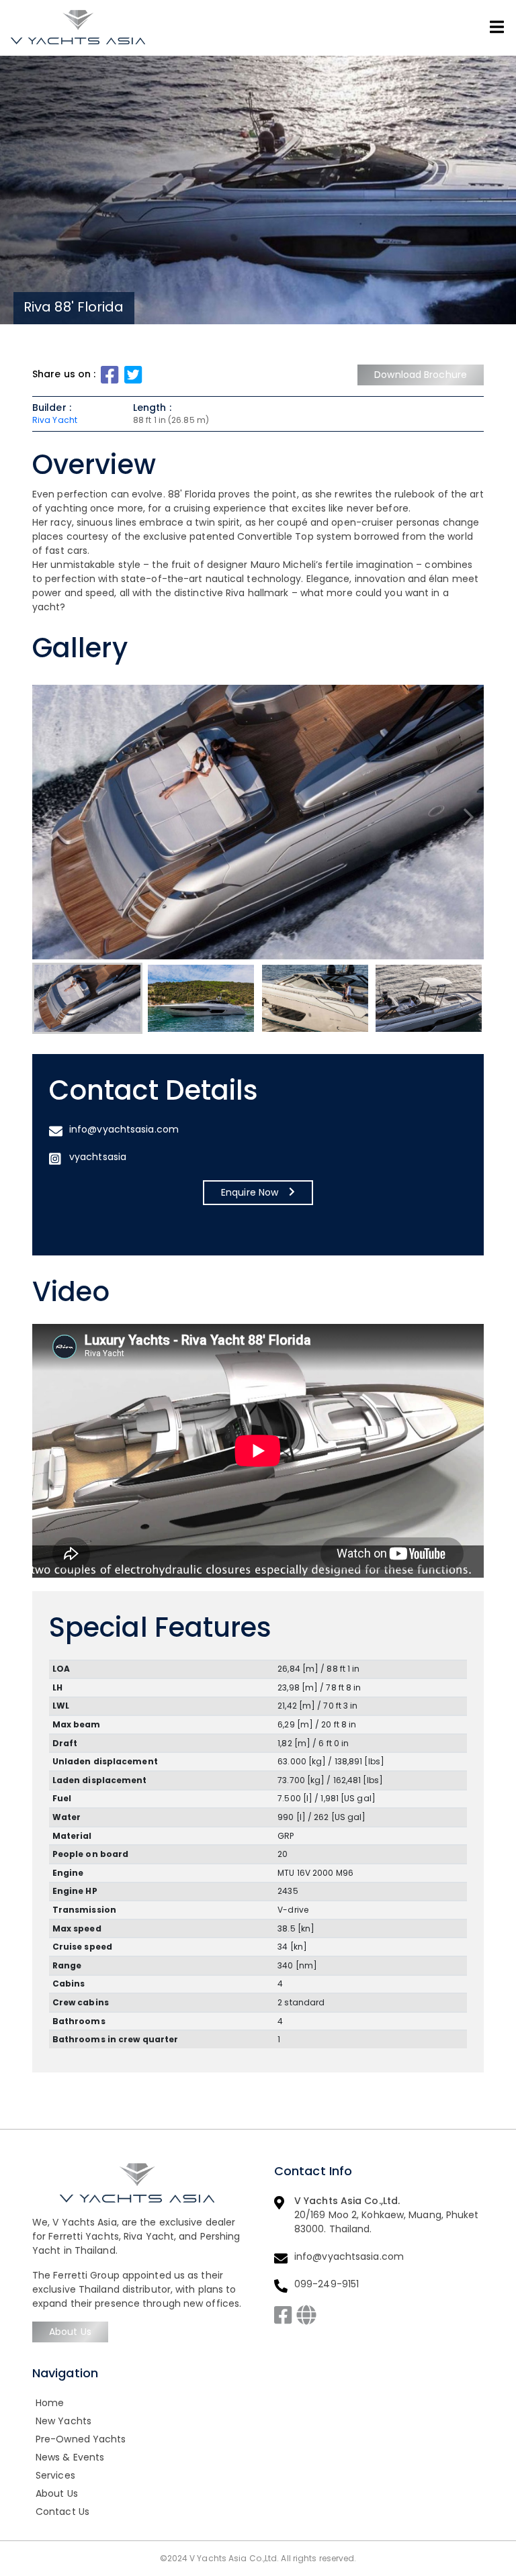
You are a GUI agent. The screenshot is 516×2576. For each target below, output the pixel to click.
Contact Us (62, 2512)
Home (50, 2403)
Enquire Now (250, 1192)
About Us (70, 2332)
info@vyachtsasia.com (124, 1129)
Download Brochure (421, 375)
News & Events (70, 2457)
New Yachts (63, 2421)
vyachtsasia (98, 1157)
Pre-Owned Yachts (81, 2439)
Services (55, 2475)
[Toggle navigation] (497, 27)
